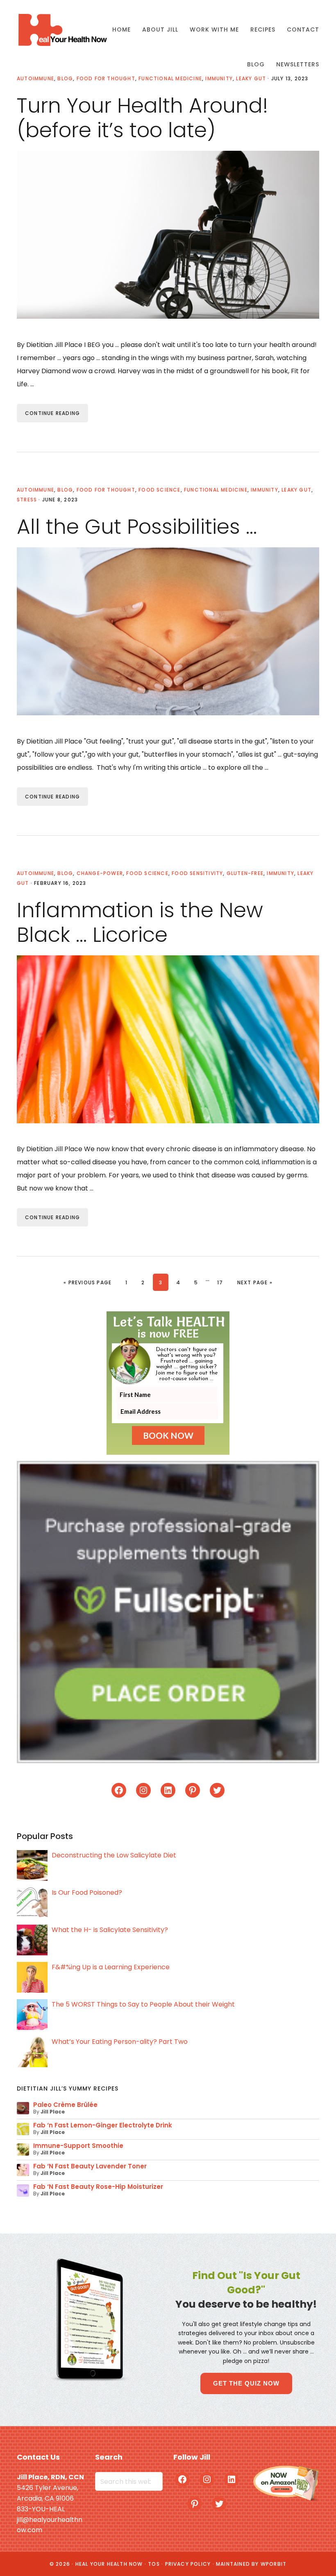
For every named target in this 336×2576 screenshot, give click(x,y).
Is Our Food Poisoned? (87, 1892)
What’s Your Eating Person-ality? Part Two (120, 2042)
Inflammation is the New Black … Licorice (140, 922)
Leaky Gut (296, 490)
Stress (27, 500)
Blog (65, 490)
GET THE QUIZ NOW (246, 2383)
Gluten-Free (245, 873)
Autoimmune (35, 490)
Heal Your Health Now (62, 30)
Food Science (159, 490)
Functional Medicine (216, 490)
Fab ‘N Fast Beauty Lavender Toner (90, 2166)
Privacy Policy (188, 2564)
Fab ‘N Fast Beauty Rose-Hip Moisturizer (98, 2187)
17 (223, 1282)
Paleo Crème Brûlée (65, 2105)
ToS (154, 2564)
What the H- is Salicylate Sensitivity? (110, 1930)
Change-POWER (100, 873)
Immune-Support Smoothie (78, 2146)
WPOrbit (274, 2564)
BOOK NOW (168, 1435)
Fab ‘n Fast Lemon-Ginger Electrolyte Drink (103, 2125)
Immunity (264, 490)
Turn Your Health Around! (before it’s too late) (142, 118)
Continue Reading (52, 413)
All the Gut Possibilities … (137, 527)
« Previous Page (87, 1282)
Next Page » (255, 1282)
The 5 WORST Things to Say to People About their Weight (143, 2004)
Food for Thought (106, 490)
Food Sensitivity (197, 873)
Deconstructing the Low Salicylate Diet (114, 1855)
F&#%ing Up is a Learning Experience (111, 1967)
